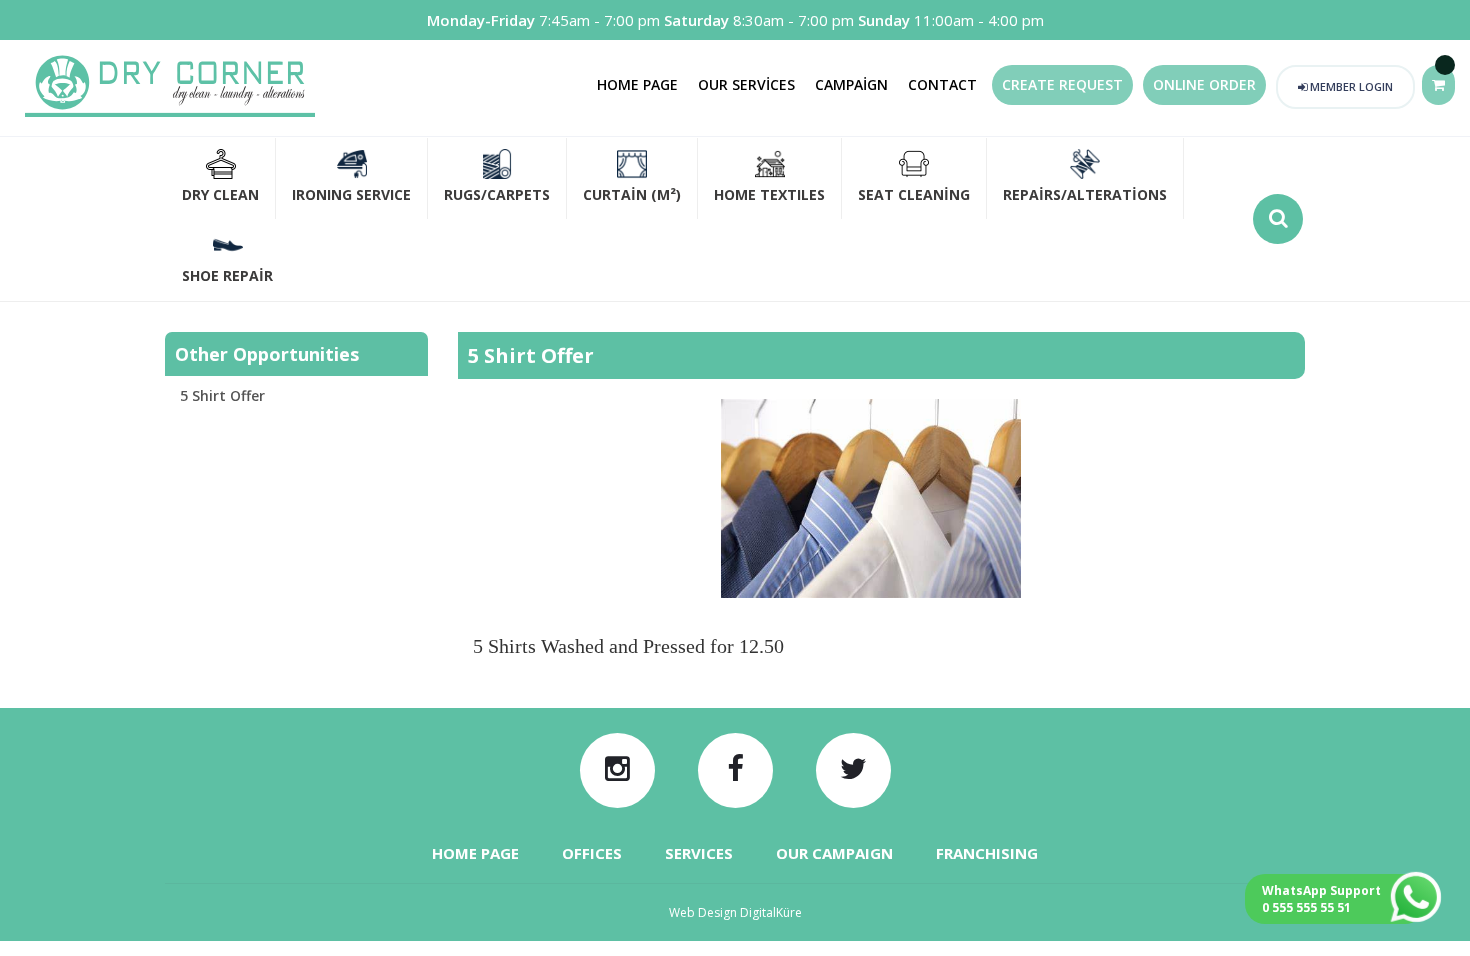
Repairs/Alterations (1085, 194)
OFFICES (592, 853)
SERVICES (699, 853)
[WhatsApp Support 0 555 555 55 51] (1422, 917)
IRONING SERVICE (351, 194)
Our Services (746, 84)
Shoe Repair (227, 275)
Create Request (1062, 84)
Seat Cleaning (914, 194)
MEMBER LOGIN (1350, 86)
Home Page (637, 84)
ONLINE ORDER (1204, 84)
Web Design (735, 912)
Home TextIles (769, 194)
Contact (942, 84)
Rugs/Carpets (497, 194)
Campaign (851, 84)
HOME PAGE (475, 853)
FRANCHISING (987, 853)
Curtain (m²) (632, 194)
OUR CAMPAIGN (834, 853)
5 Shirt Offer (222, 395)
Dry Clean (220, 194)
